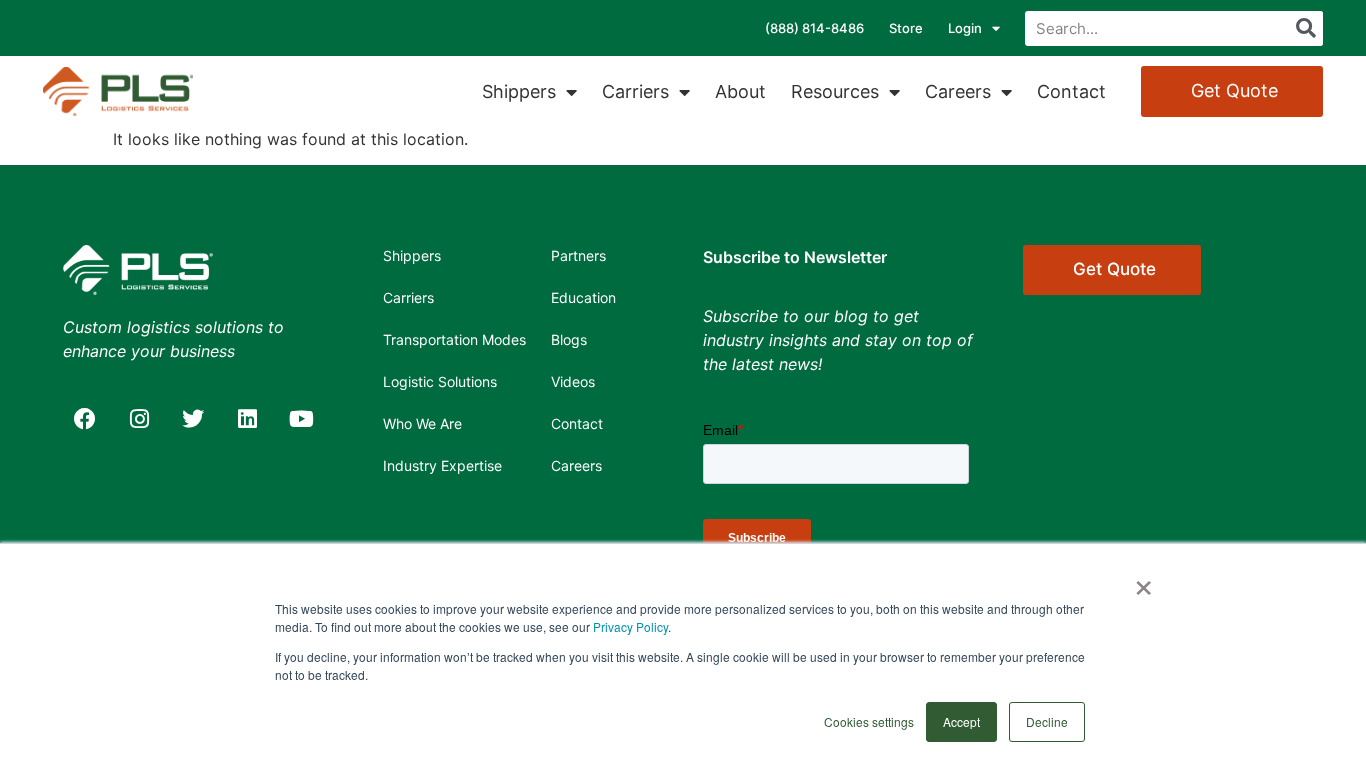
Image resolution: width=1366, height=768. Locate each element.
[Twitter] (193, 419)
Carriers (635, 91)
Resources (835, 91)
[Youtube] (301, 419)
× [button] (1143, 581)
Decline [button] (1047, 721)
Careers (958, 91)
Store (906, 28)
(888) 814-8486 (814, 28)
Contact (1071, 91)
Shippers (519, 91)
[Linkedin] (247, 419)
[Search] (1305, 28)
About (740, 91)
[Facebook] (85, 419)
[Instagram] (139, 419)
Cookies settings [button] (869, 721)
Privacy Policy (630, 626)
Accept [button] (961, 721)
